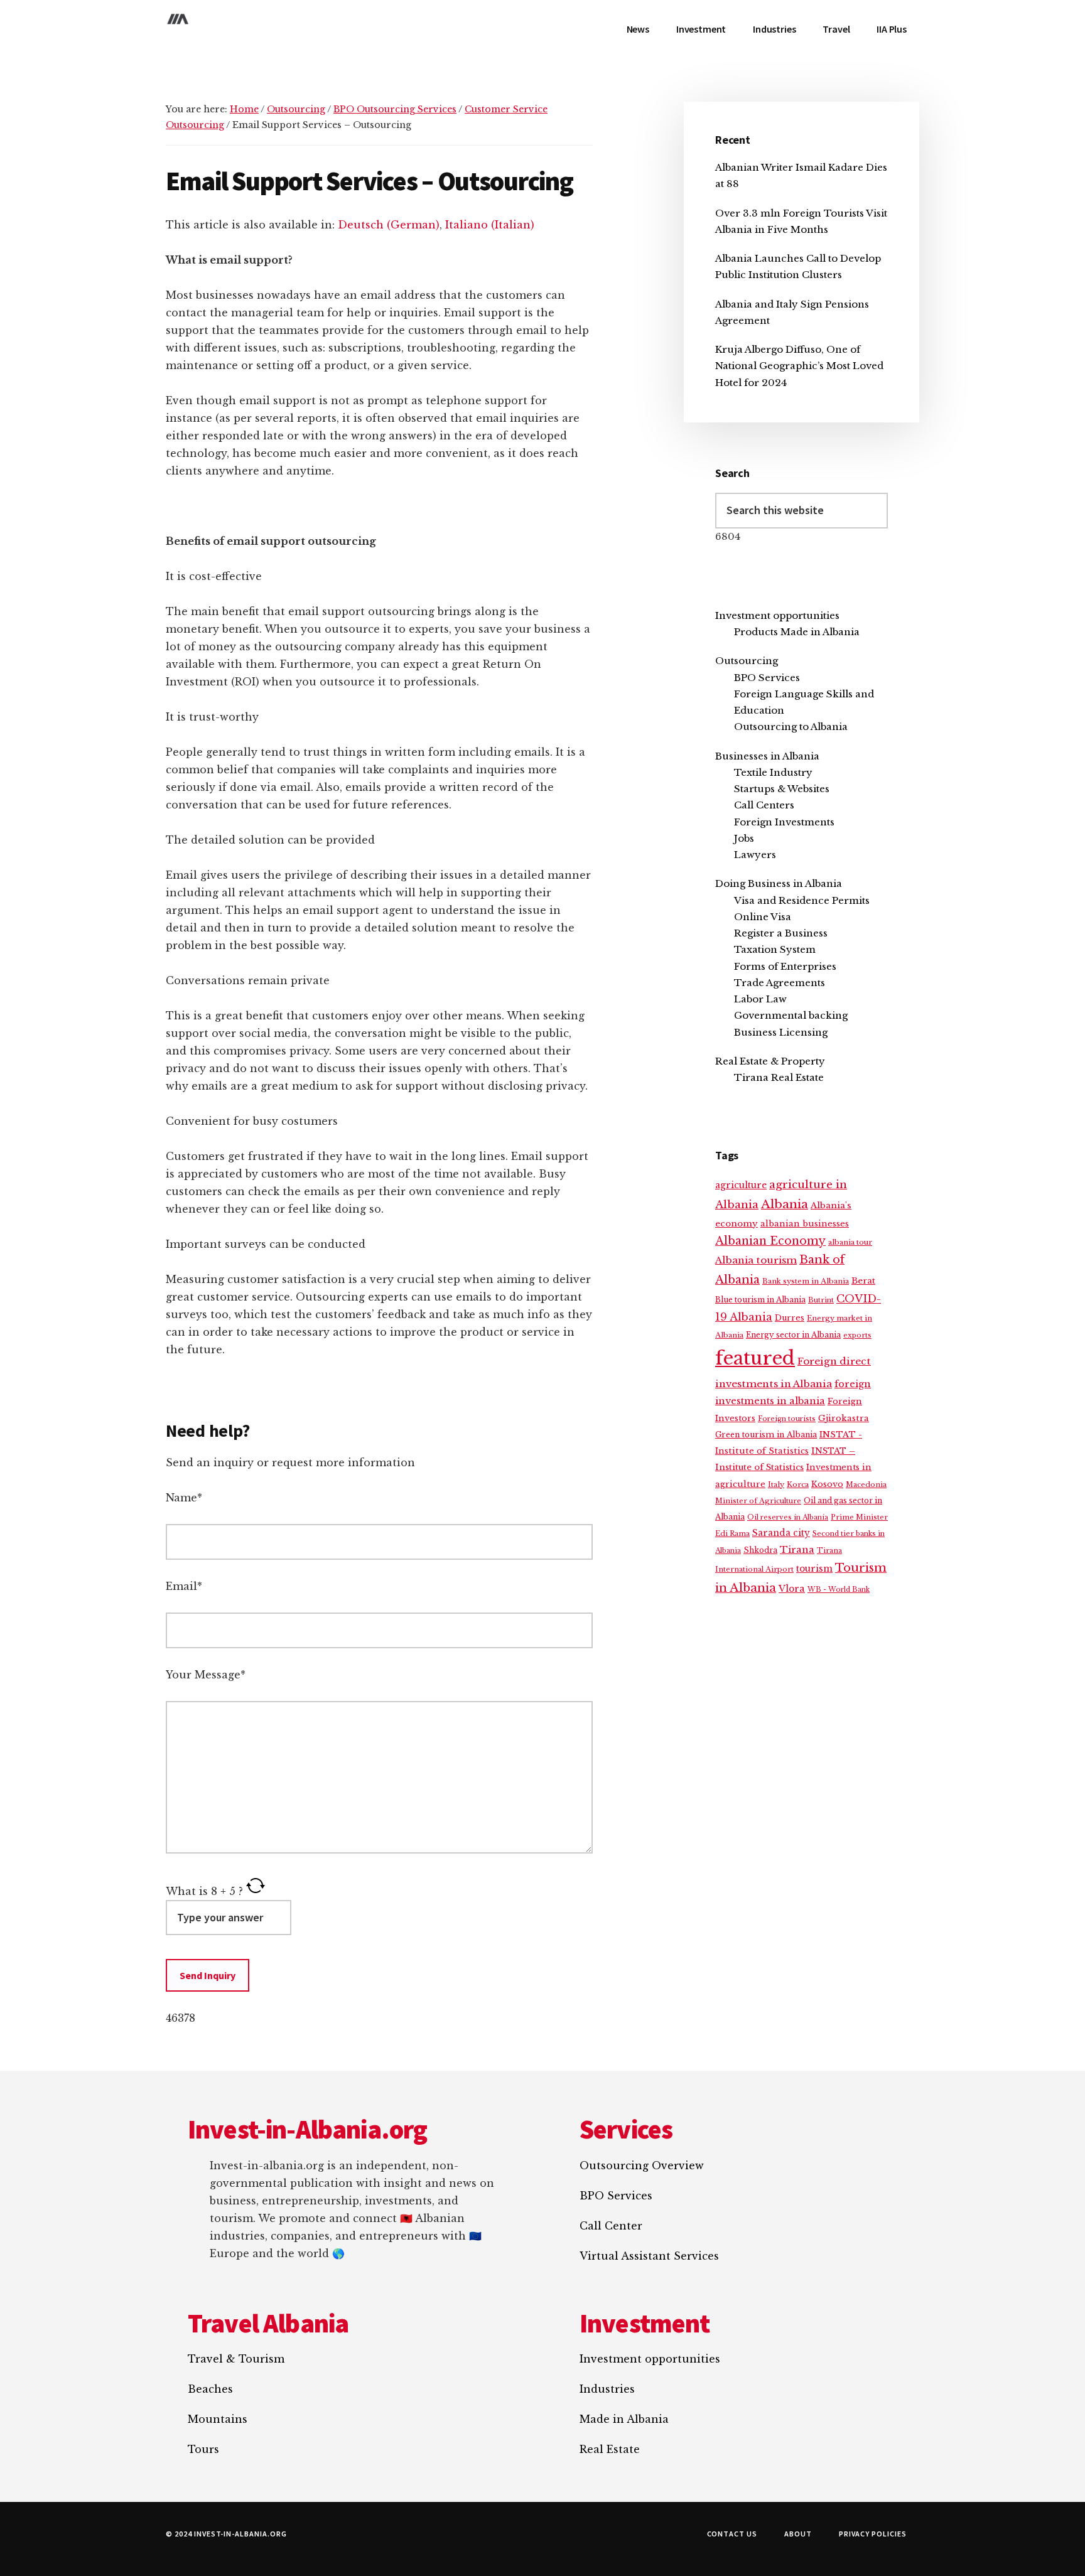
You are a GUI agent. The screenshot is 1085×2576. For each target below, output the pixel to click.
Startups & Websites (782, 789)
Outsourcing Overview (642, 2165)
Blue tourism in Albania (760, 1300)
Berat (863, 1281)
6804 (728, 536)
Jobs (744, 838)
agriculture (741, 1185)
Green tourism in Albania (766, 1435)
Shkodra (760, 1550)
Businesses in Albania (767, 756)
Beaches (210, 2389)
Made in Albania (624, 2419)
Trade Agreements (780, 983)
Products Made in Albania (797, 632)
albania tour (850, 1242)
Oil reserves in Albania (788, 1517)
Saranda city (781, 1533)
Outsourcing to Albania (791, 727)
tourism (814, 1569)
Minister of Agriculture (758, 1501)
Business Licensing (781, 1032)
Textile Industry (773, 772)
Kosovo (827, 1484)
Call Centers (764, 805)
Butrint (821, 1300)
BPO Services (767, 678)
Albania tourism (756, 1260)
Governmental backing (791, 1015)
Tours (203, 2449)
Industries (607, 2389)
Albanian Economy (770, 1241)
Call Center (611, 2226)
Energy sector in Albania (793, 1335)
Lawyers (755, 855)
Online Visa (763, 917)
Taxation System (775, 949)
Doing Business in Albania (779, 883)
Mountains (218, 2419)
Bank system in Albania (806, 1281)
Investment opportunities (777, 615)
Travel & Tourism (236, 2359)
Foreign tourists (787, 1419)
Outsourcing (747, 661)
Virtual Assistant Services (649, 2256)
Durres (790, 1318)
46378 (181, 2018)
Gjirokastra (844, 1418)
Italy (776, 1484)
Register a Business (781, 933)
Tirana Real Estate (779, 1077)
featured (755, 1358)
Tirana (797, 1550)
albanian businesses (805, 1224)
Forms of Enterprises (785, 966)
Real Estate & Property (770, 1061)
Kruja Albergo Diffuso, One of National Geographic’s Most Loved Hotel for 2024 (799, 366)
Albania (785, 1204)
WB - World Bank (839, 1590)
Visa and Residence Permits (802, 900)
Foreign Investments (784, 822)
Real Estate (610, 2449)
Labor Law (760, 999)
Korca (798, 1484)
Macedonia (866, 1484)
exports (857, 1335)
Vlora (792, 1589)
